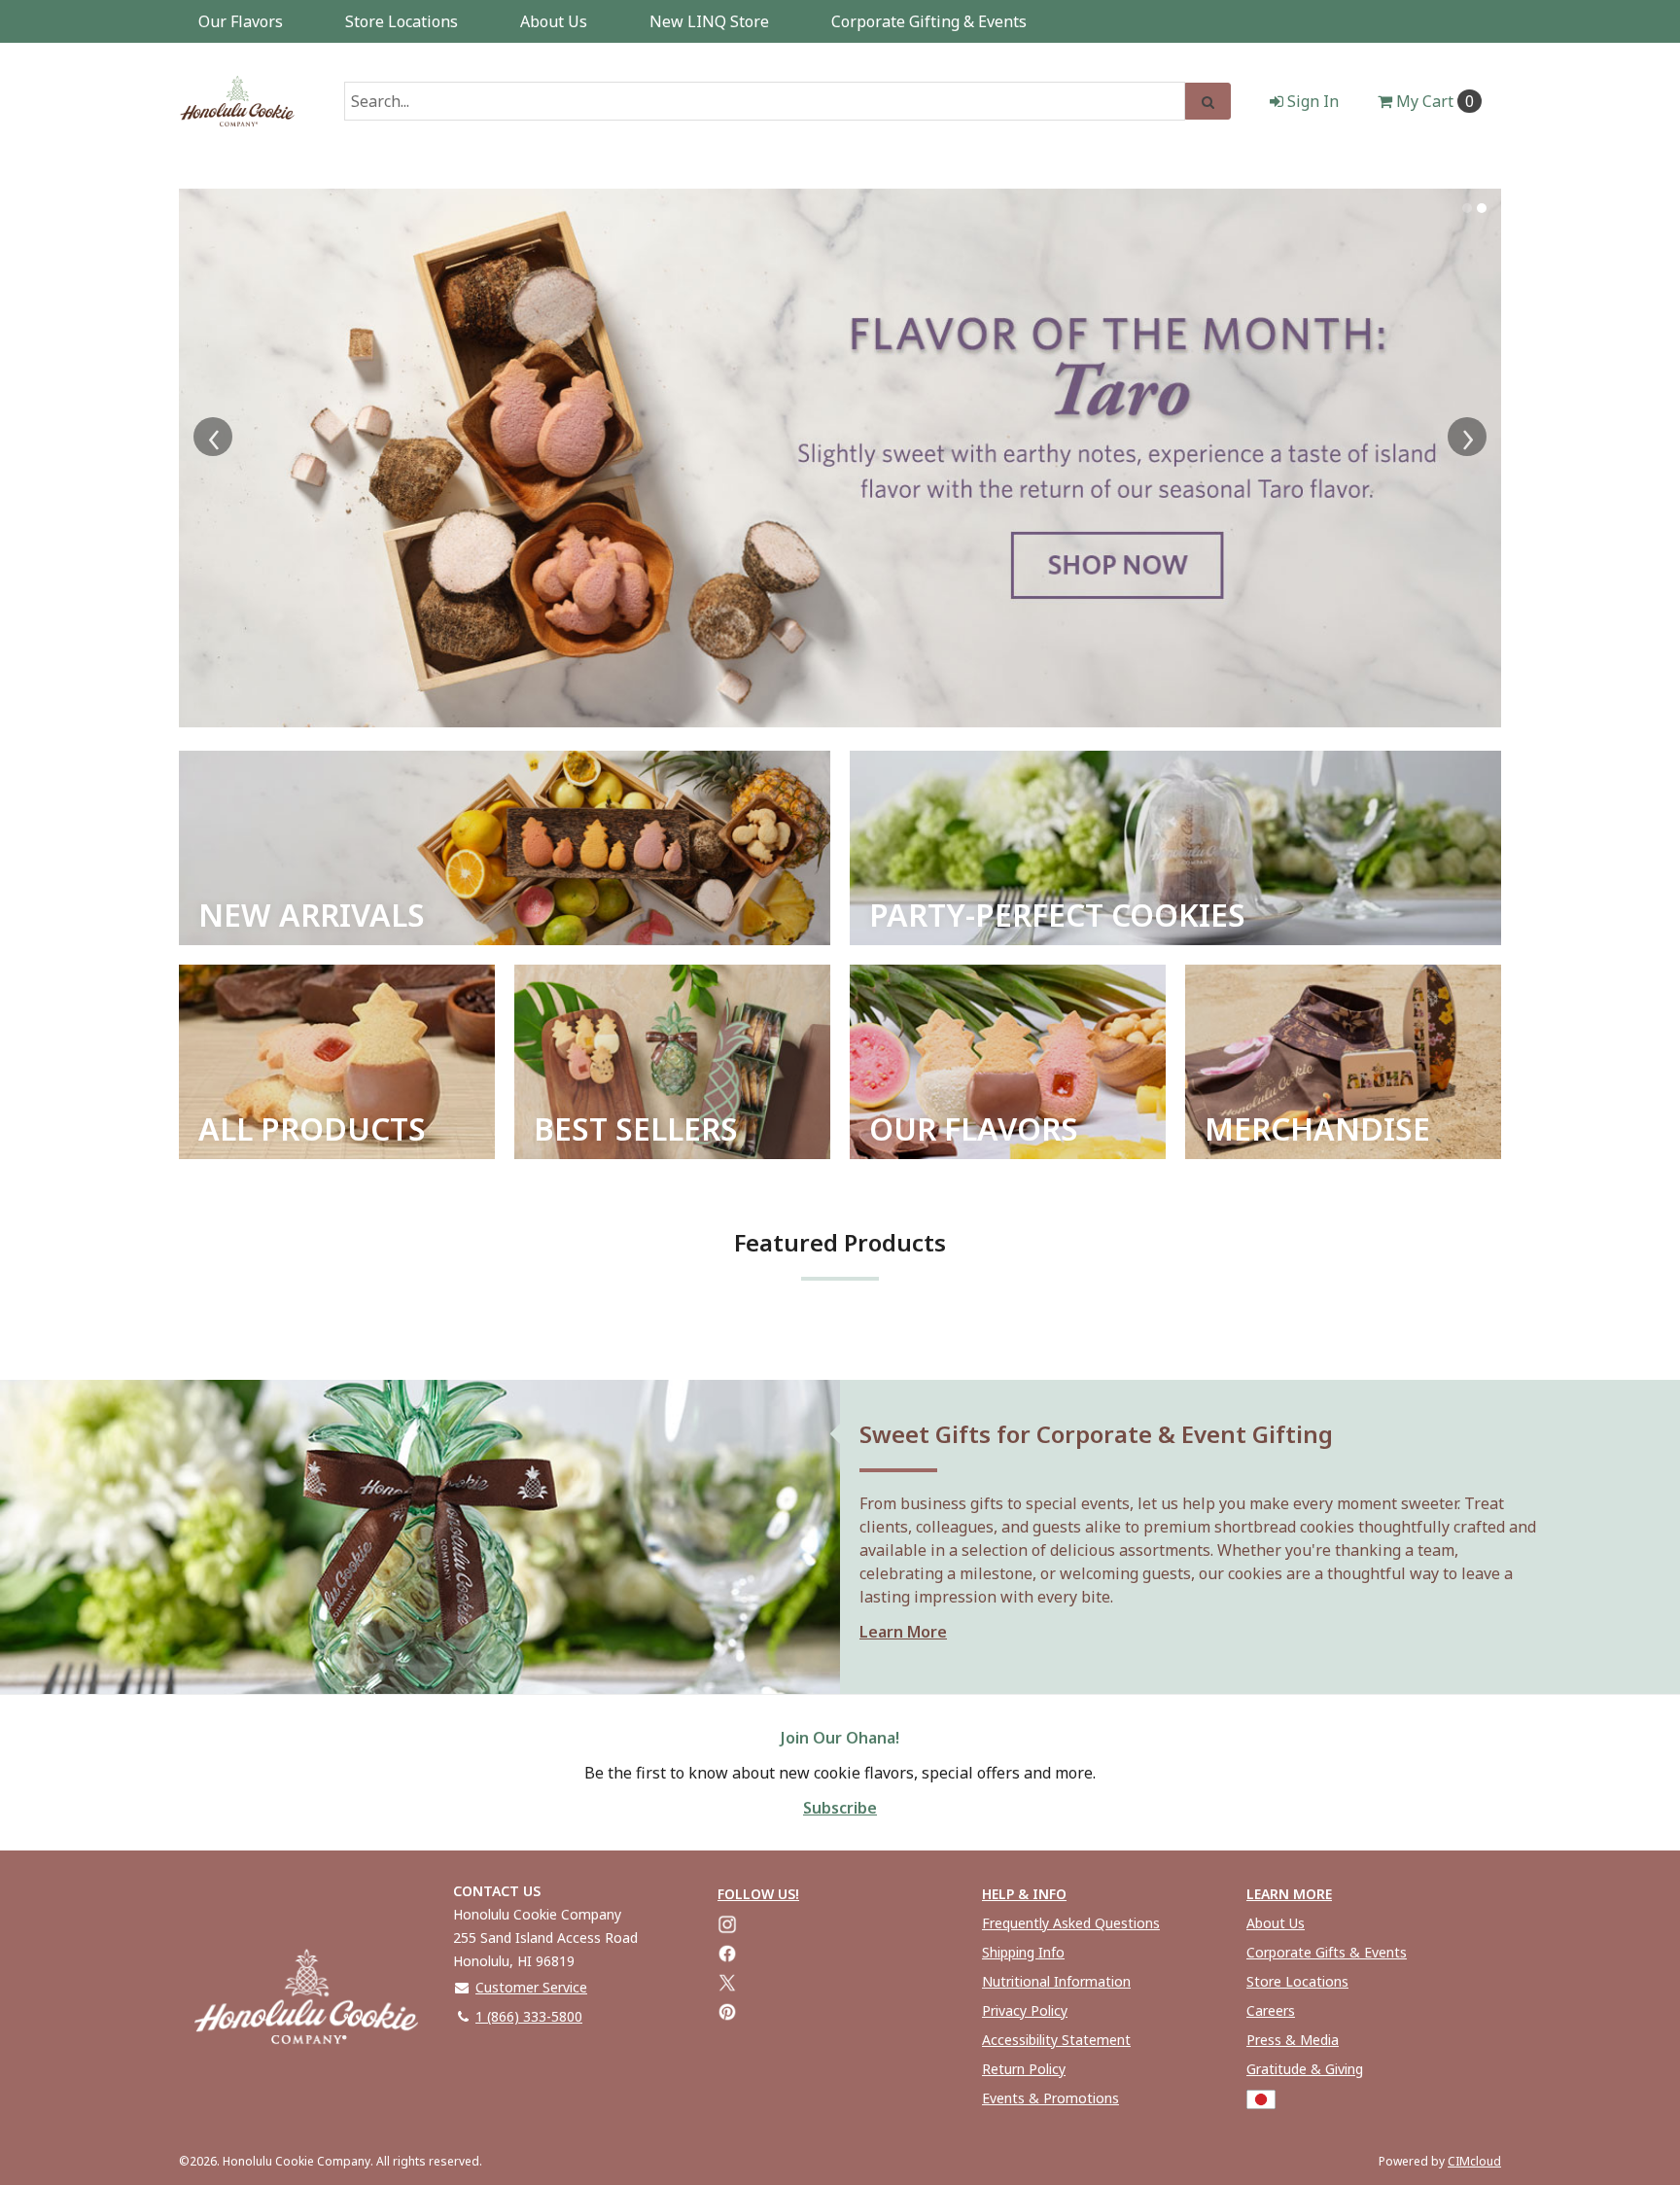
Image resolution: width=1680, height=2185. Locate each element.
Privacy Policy (1025, 2010)
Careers (1271, 2010)
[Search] (1208, 101)
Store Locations (402, 21)
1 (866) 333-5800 (529, 2016)
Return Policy (1024, 2069)
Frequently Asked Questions (1071, 1923)
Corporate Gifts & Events (1327, 1952)
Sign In (1311, 101)
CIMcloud (1474, 2161)
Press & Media (1293, 2040)
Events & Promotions (1050, 2098)
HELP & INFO (1024, 1894)
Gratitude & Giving (1305, 2069)
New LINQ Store (709, 21)
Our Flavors (241, 21)
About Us (554, 21)
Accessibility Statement (1056, 2040)
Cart (1435, 101)
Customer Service (531, 1987)
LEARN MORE (1289, 1894)
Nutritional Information (1056, 1981)
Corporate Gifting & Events (929, 21)
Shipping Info (1023, 1952)
